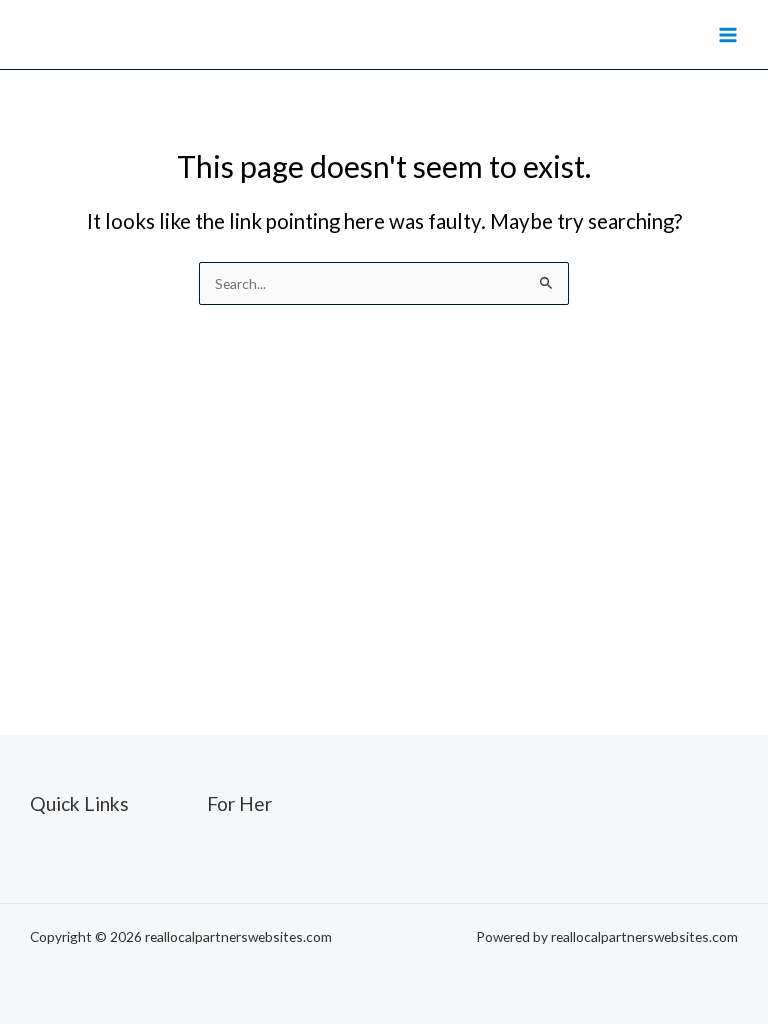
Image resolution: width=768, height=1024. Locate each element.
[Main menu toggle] (728, 34)
